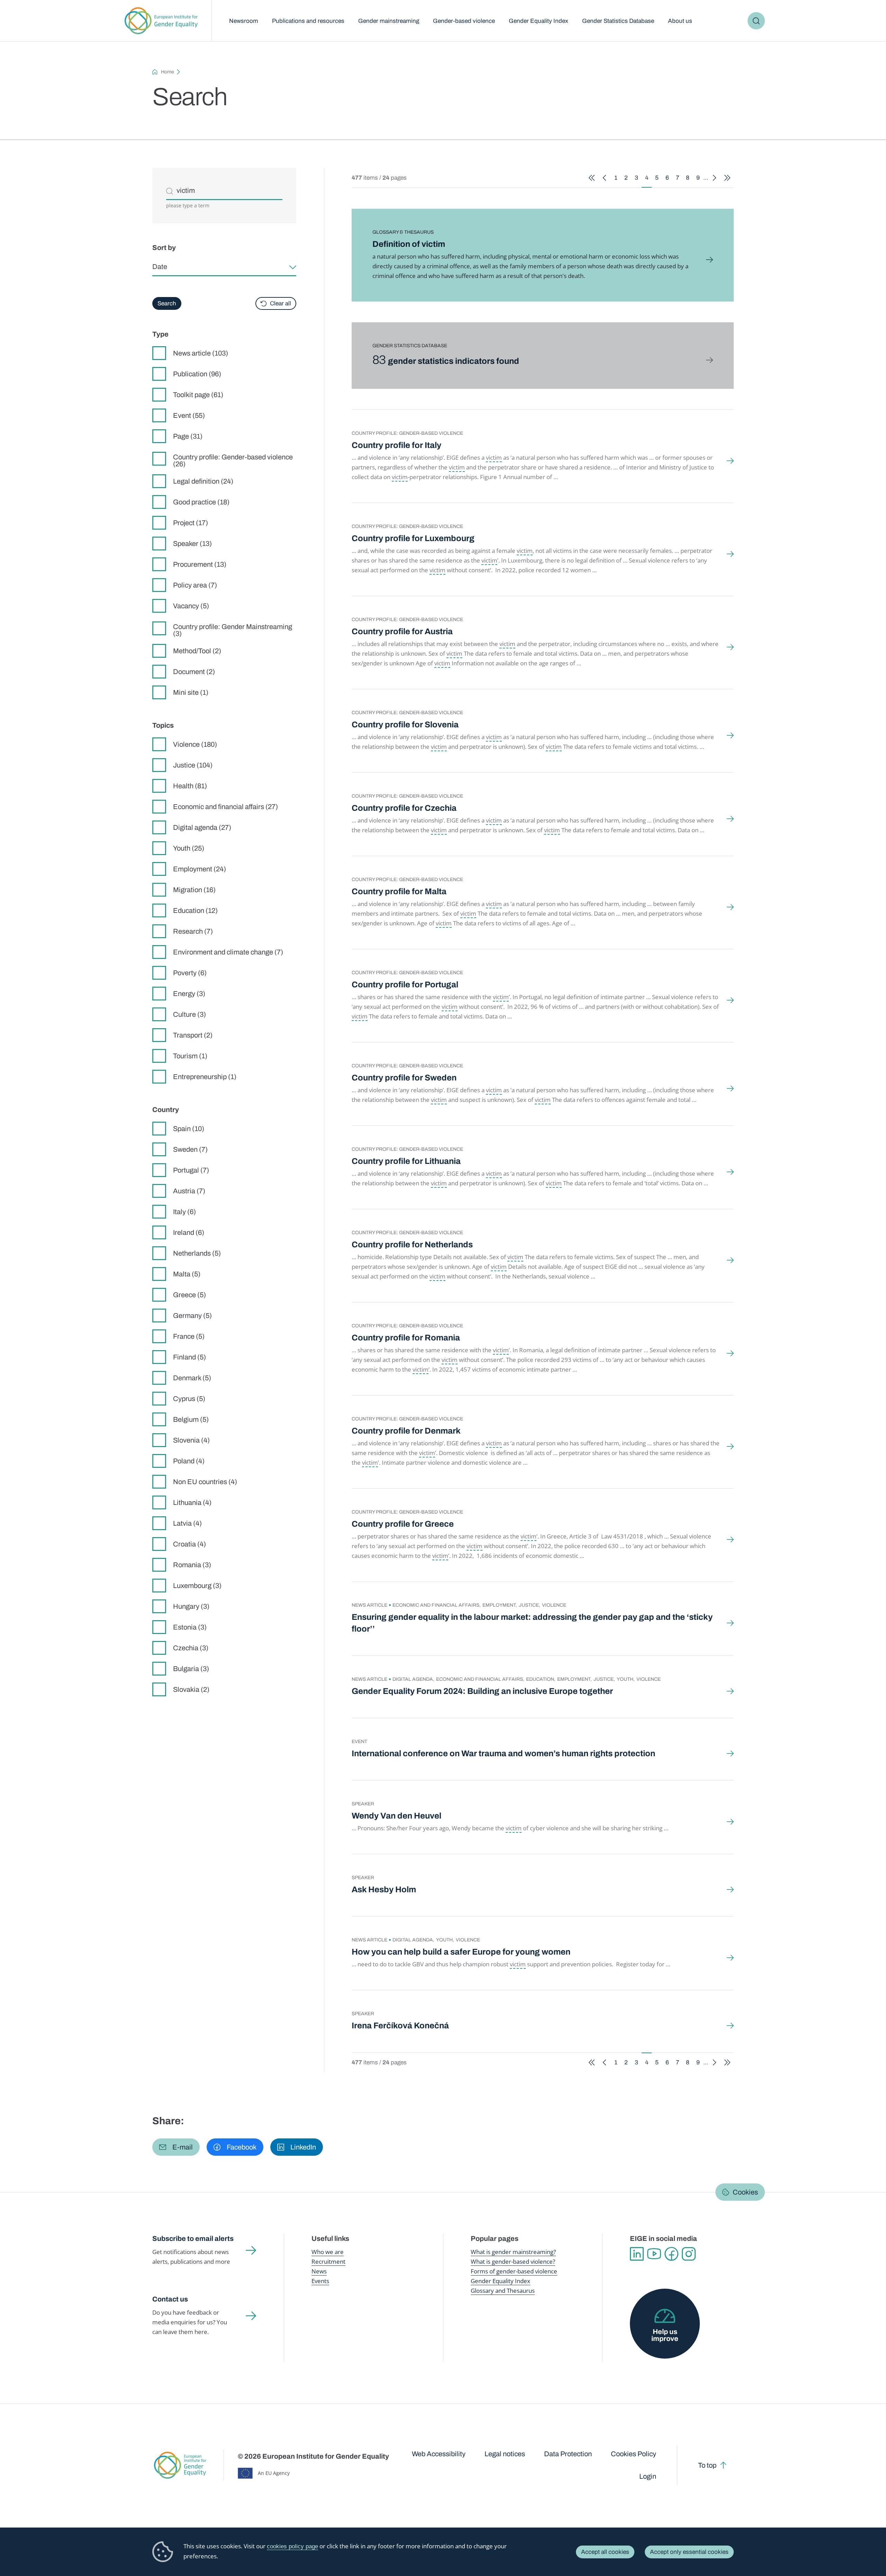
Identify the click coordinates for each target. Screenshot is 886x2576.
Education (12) (195, 910)
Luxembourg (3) (197, 1586)
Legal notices (505, 2454)
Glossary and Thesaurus (503, 2291)
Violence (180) (195, 744)
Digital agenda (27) (202, 827)
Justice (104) (193, 765)
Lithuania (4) (192, 1502)
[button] (176, 2147)
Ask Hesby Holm (384, 1890)
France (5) (189, 1336)
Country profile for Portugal (405, 985)
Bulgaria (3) (191, 1669)
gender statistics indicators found (446, 361)
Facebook (671, 2254)
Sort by (164, 248)
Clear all (281, 303)
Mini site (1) (191, 692)
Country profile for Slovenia (405, 725)
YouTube (654, 2254)
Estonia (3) (190, 1627)
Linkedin (637, 2254)
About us (680, 21)
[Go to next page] (715, 178)
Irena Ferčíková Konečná (400, 2026)
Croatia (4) (189, 1544)
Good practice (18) (201, 502)
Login (648, 2476)
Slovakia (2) (191, 1689)
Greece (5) (189, 1295)
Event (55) (189, 415)
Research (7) (193, 931)
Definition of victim (409, 244)
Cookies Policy (634, 2454)
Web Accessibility (439, 2454)
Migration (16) (194, 890)
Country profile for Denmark (406, 1431)
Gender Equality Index (539, 21)
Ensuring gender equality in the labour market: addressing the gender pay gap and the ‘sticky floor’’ (532, 1623)
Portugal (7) (191, 1170)
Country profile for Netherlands (412, 1245)
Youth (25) (189, 848)
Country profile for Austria (402, 631)
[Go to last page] (727, 178)
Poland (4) (189, 1461)
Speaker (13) (192, 544)
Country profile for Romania (406, 1338)
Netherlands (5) (197, 1253)
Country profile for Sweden (404, 1078)
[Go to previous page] (604, 178)
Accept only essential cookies (689, 2552)
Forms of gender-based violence (514, 2271)
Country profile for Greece (403, 1524)
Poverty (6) (190, 973)
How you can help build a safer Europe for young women (461, 1952)
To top (707, 2465)
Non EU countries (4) (205, 1482)
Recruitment (328, 2261)
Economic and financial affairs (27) (225, 807)
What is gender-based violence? (513, 2261)
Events (320, 2281)
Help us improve (665, 2335)
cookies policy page (292, 2546)
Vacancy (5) (191, 606)
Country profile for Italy (396, 445)
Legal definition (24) (203, 481)
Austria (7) (189, 1191)
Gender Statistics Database (618, 21)
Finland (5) (189, 1357)
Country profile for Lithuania (406, 1161)
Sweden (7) (190, 1149)
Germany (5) (192, 1316)
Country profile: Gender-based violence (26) (233, 460)
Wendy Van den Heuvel (396, 1816)
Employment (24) (200, 869)
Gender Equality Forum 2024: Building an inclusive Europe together (482, 1691)
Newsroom (244, 21)
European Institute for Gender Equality (161, 21)
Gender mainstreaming (389, 21)
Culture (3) (189, 1014)
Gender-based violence (464, 21)
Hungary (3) (191, 1606)
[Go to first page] (592, 178)
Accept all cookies (605, 2552)
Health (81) (190, 786)
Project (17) (191, 523)
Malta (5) (187, 1274)
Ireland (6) (189, 1232)
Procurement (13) (200, 564)
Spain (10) (189, 1129)
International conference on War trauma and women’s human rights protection (503, 1753)
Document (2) (194, 672)
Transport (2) (193, 1035)
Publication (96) (197, 374)
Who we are (328, 2252)
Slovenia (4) (191, 1440)
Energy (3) (189, 994)
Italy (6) (184, 1212)
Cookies (745, 2192)
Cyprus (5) (189, 1399)
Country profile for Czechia (404, 808)
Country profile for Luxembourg (413, 538)
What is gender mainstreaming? (513, 2252)
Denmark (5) (192, 1378)
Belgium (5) (191, 1419)
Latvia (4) (187, 1523)
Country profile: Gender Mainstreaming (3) (233, 630)
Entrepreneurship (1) (205, 1077)
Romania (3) (192, 1565)
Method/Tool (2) (197, 651)
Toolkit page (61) (198, 395)
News (319, 2271)
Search (756, 21)
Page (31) (188, 436)
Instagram (689, 2254)
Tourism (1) (190, 1056)
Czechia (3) (191, 1648)
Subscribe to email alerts (193, 2238)
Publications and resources (308, 21)
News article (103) (201, 353)
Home (168, 72)
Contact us (170, 2299)
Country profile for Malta (399, 891)
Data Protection (568, 2454)
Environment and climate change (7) (228, 952)
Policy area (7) (195, 585)
